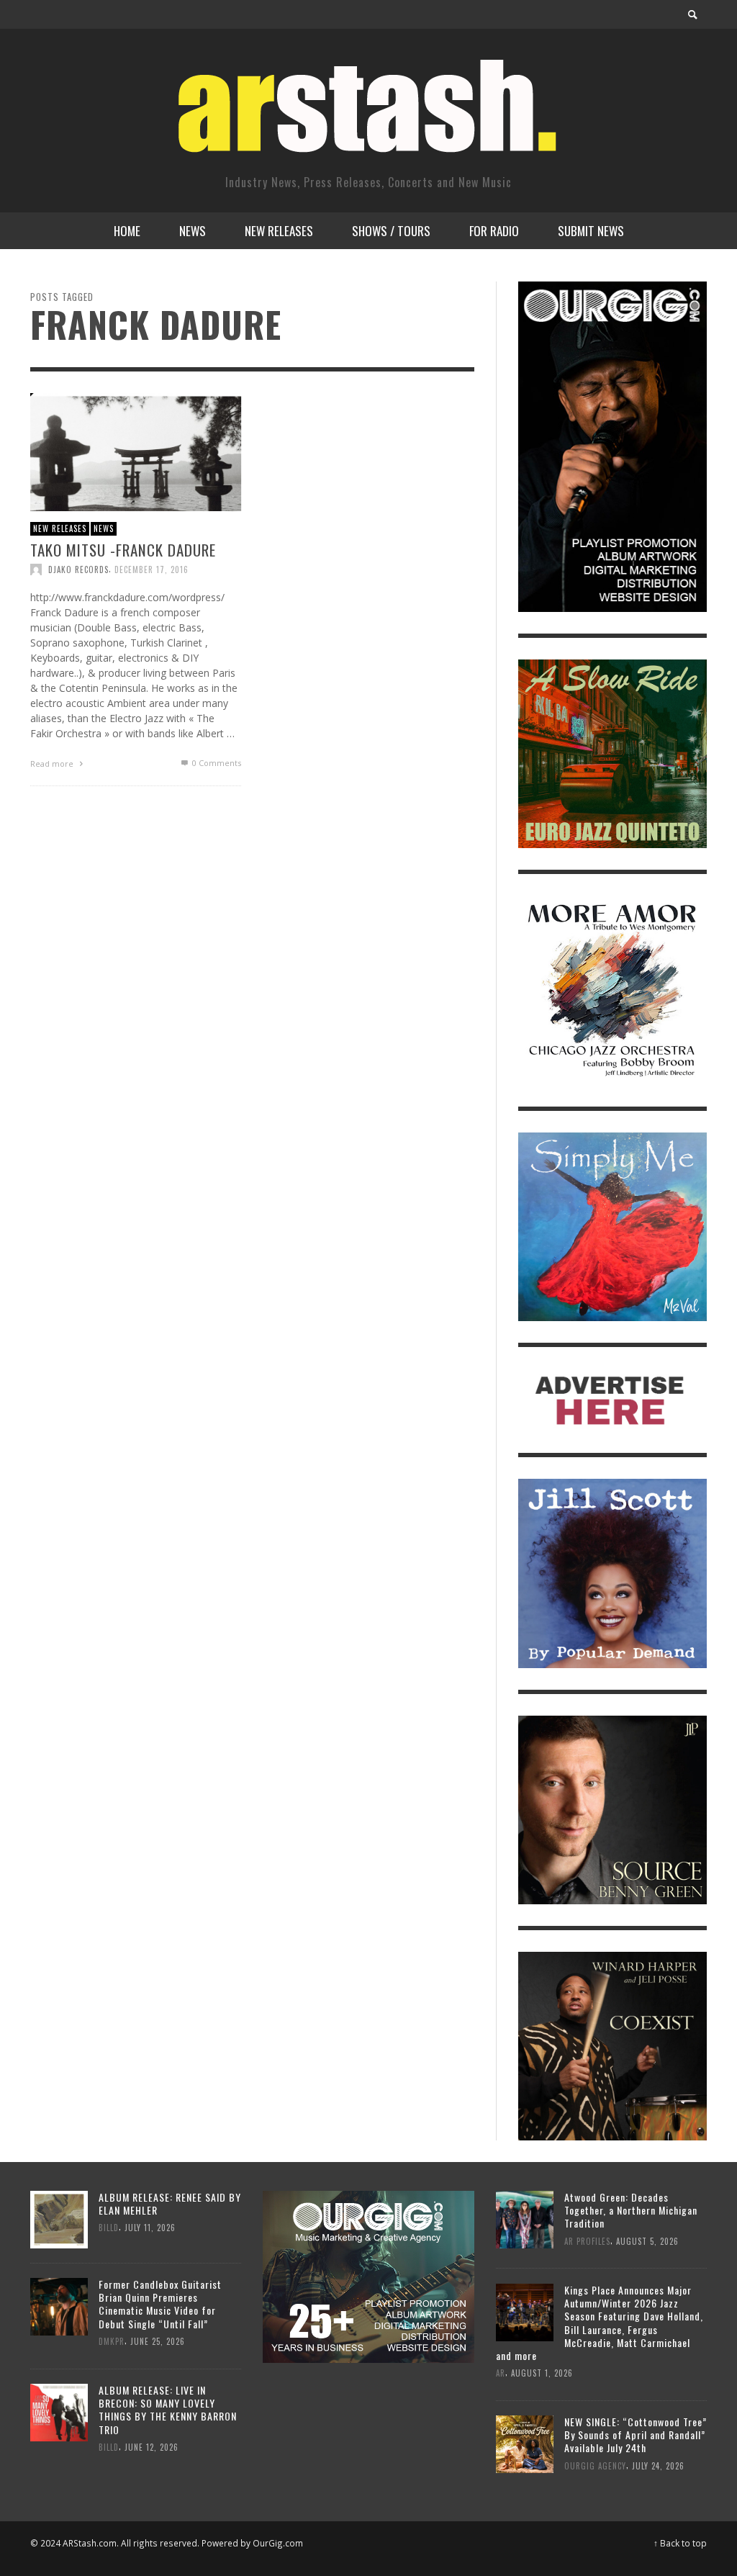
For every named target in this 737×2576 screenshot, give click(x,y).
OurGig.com (278, 2543)
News (104, 528)
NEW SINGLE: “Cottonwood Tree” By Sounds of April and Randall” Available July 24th (636, 2435)
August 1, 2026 (542, 2373)
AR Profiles (587, 2241)
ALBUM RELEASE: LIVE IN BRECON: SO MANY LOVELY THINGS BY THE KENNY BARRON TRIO (168, 2410)
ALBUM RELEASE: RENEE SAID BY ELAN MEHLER (170, 2203)
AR (501, 2373)
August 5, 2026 (647, 2241)
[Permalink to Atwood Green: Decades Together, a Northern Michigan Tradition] (525, 2219)
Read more (53, 764)
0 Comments (216, 763)
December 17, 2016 (152, 569)
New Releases (60, 528)
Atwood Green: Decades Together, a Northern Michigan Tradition (631, 2210)
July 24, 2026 (658, 2465)
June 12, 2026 (152, 2447)
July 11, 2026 (150, 2228)
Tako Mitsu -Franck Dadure (123, 550)
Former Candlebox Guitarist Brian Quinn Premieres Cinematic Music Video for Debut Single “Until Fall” (160, 2304)
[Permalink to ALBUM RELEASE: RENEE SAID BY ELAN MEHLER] (59, 2219)
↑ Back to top (680, 2543)
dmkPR (112, 2341)
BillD (109, 2228)
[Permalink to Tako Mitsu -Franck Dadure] (136, 451)
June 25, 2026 (158, 2341)
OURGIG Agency (595, 2465)
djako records (78, 569)
